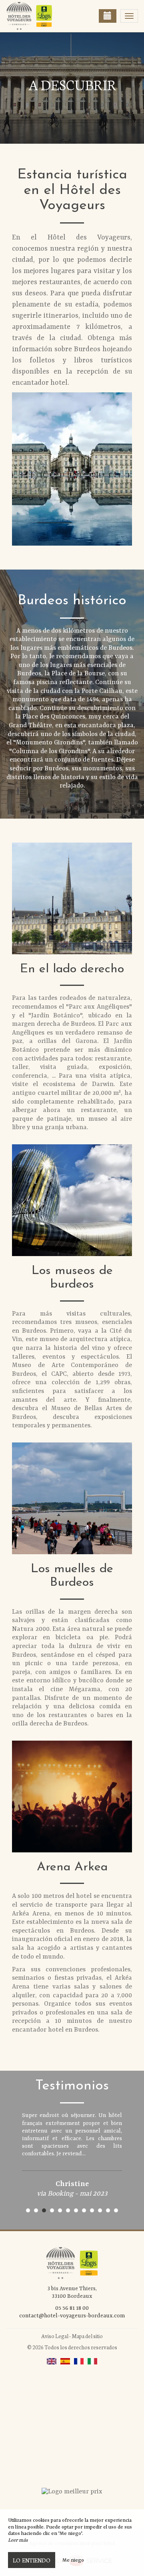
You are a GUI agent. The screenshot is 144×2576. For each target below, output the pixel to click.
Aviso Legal (55, 2336)
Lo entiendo (32, 2560)
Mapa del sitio (87, 2336)
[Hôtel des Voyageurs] (46, 16)
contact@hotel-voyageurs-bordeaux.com (72, 2316)
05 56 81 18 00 (72, 2308)
